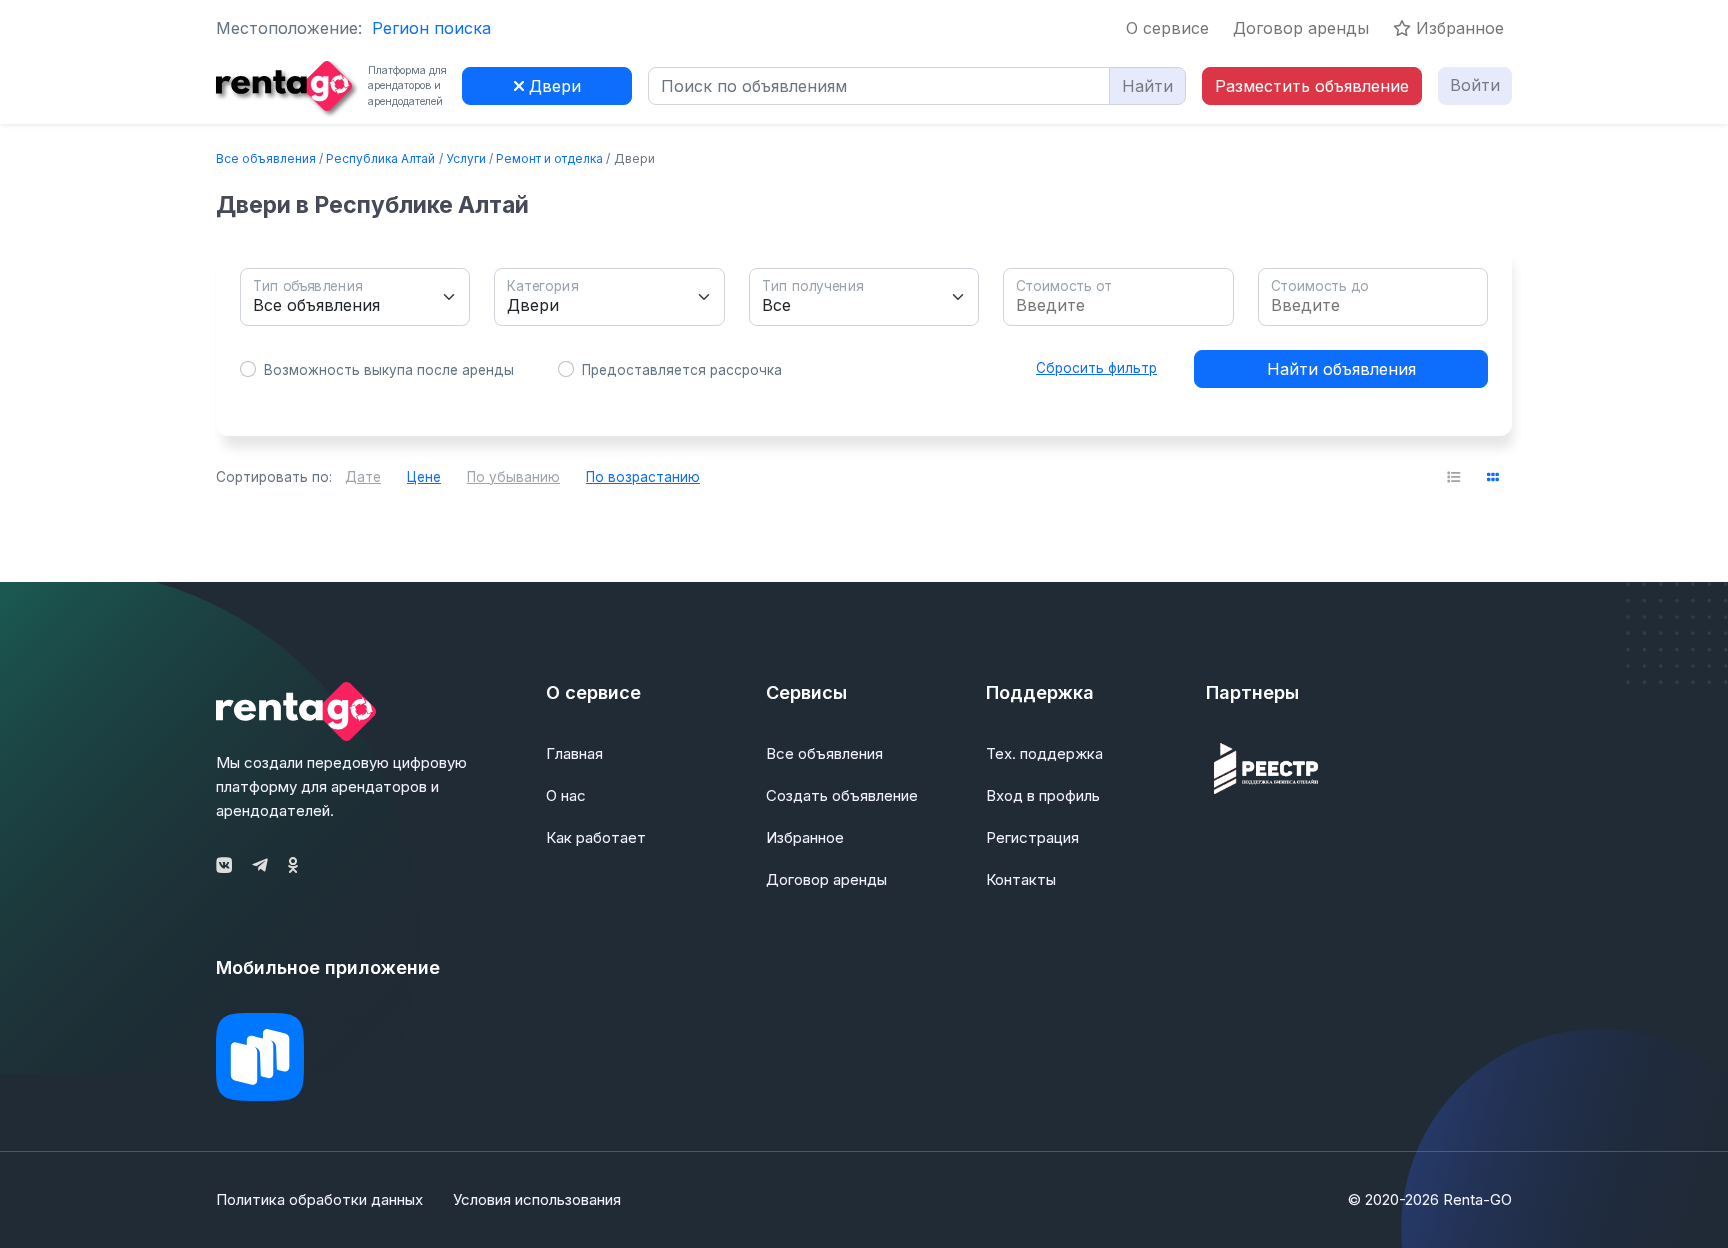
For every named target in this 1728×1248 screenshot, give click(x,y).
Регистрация (1032, 837)
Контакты (1021, 879)
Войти (1475, 85)
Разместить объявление (1312, 86)
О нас (566, 795)
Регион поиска (431, 28)
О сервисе (1167, 28)
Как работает (596, 837)
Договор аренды (1301, 28)
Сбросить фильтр (1096, 368)
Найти (1147, 86)
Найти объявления (1341, 369)
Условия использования (537, 1199)
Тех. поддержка (1044, 753)
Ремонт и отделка (549, 158)
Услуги (466, 158)
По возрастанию (643, 477)
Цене (424, 477)
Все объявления (266, 158)
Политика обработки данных (319, 1199)
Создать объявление (842, 795)
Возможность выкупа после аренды (389, 370)
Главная (574, 753)
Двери (552, 86)
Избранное (1457, 28)
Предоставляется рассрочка (682, 370)
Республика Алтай (380, 158)
